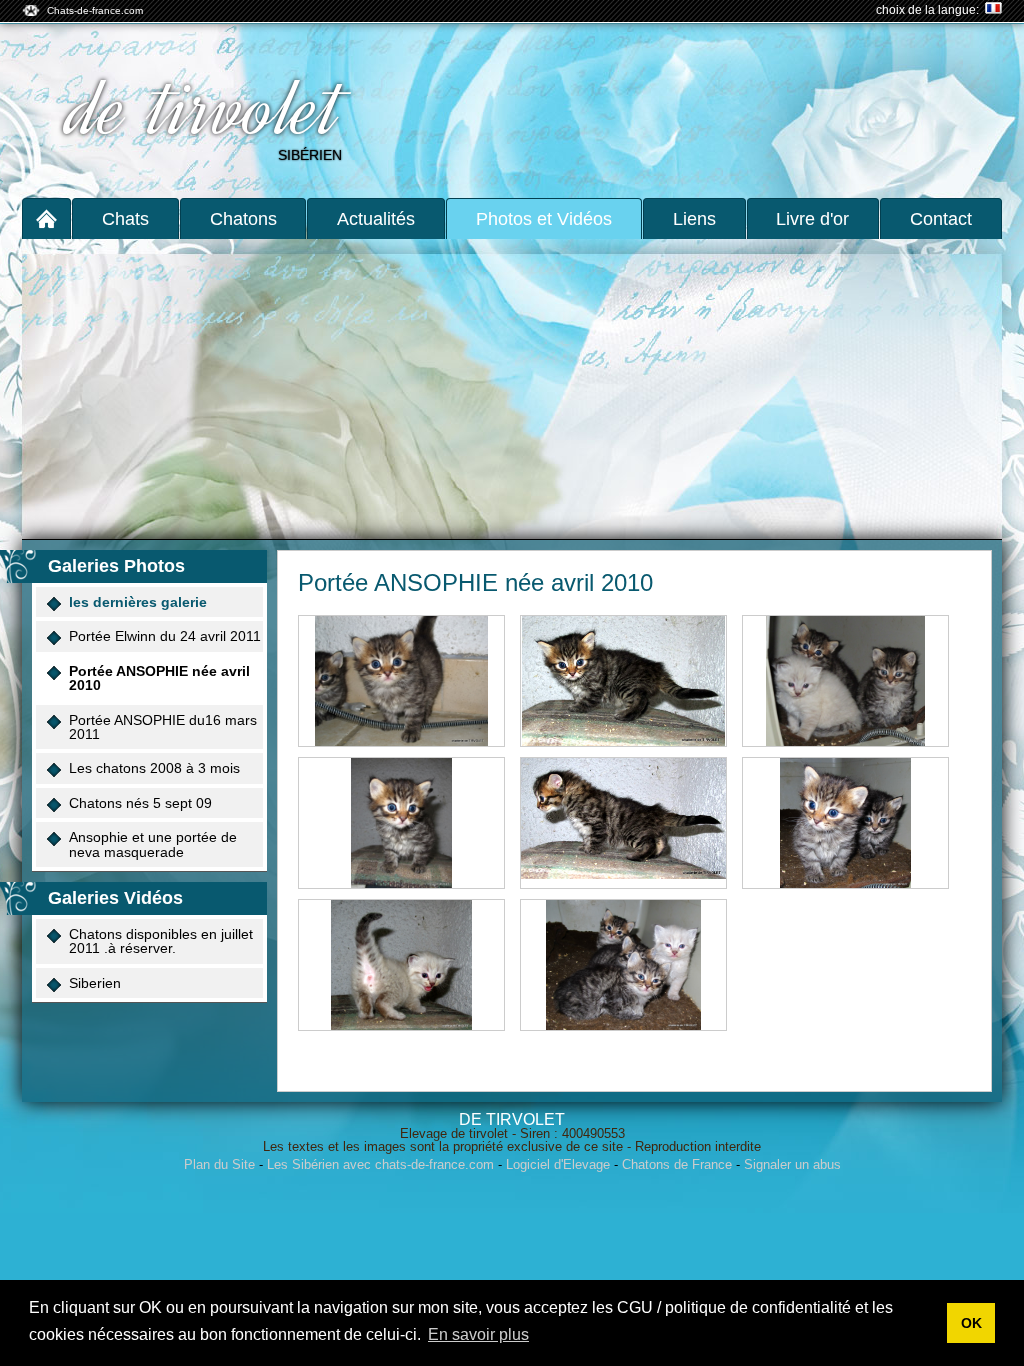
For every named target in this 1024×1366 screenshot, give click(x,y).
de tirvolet (207, 108)
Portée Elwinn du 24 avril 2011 (165, 636)
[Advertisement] (512, 389)
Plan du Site (219, 1164)
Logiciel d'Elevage (558, 1164)
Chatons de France (677, 1164)
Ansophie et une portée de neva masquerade (153, 844)
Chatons (243, 219)
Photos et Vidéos (544, 219)
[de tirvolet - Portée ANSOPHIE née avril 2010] (401, 681)
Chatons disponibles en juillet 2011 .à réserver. (161, 941)
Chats (125, 219)
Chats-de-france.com (95, 10)
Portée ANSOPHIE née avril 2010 (159, 678)
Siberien (95, 983)
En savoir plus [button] (478, 1334)
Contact (941, 219)
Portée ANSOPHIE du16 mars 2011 (163, 727)
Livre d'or (812, 219)
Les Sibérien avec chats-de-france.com (380, 1164)
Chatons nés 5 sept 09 (140, 803)
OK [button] (971, 1323)
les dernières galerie (138, 602)
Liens (694, 219)
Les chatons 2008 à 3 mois (154, 768)
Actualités (376, 219)
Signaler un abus (792, 1164)
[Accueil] (46, 218)
